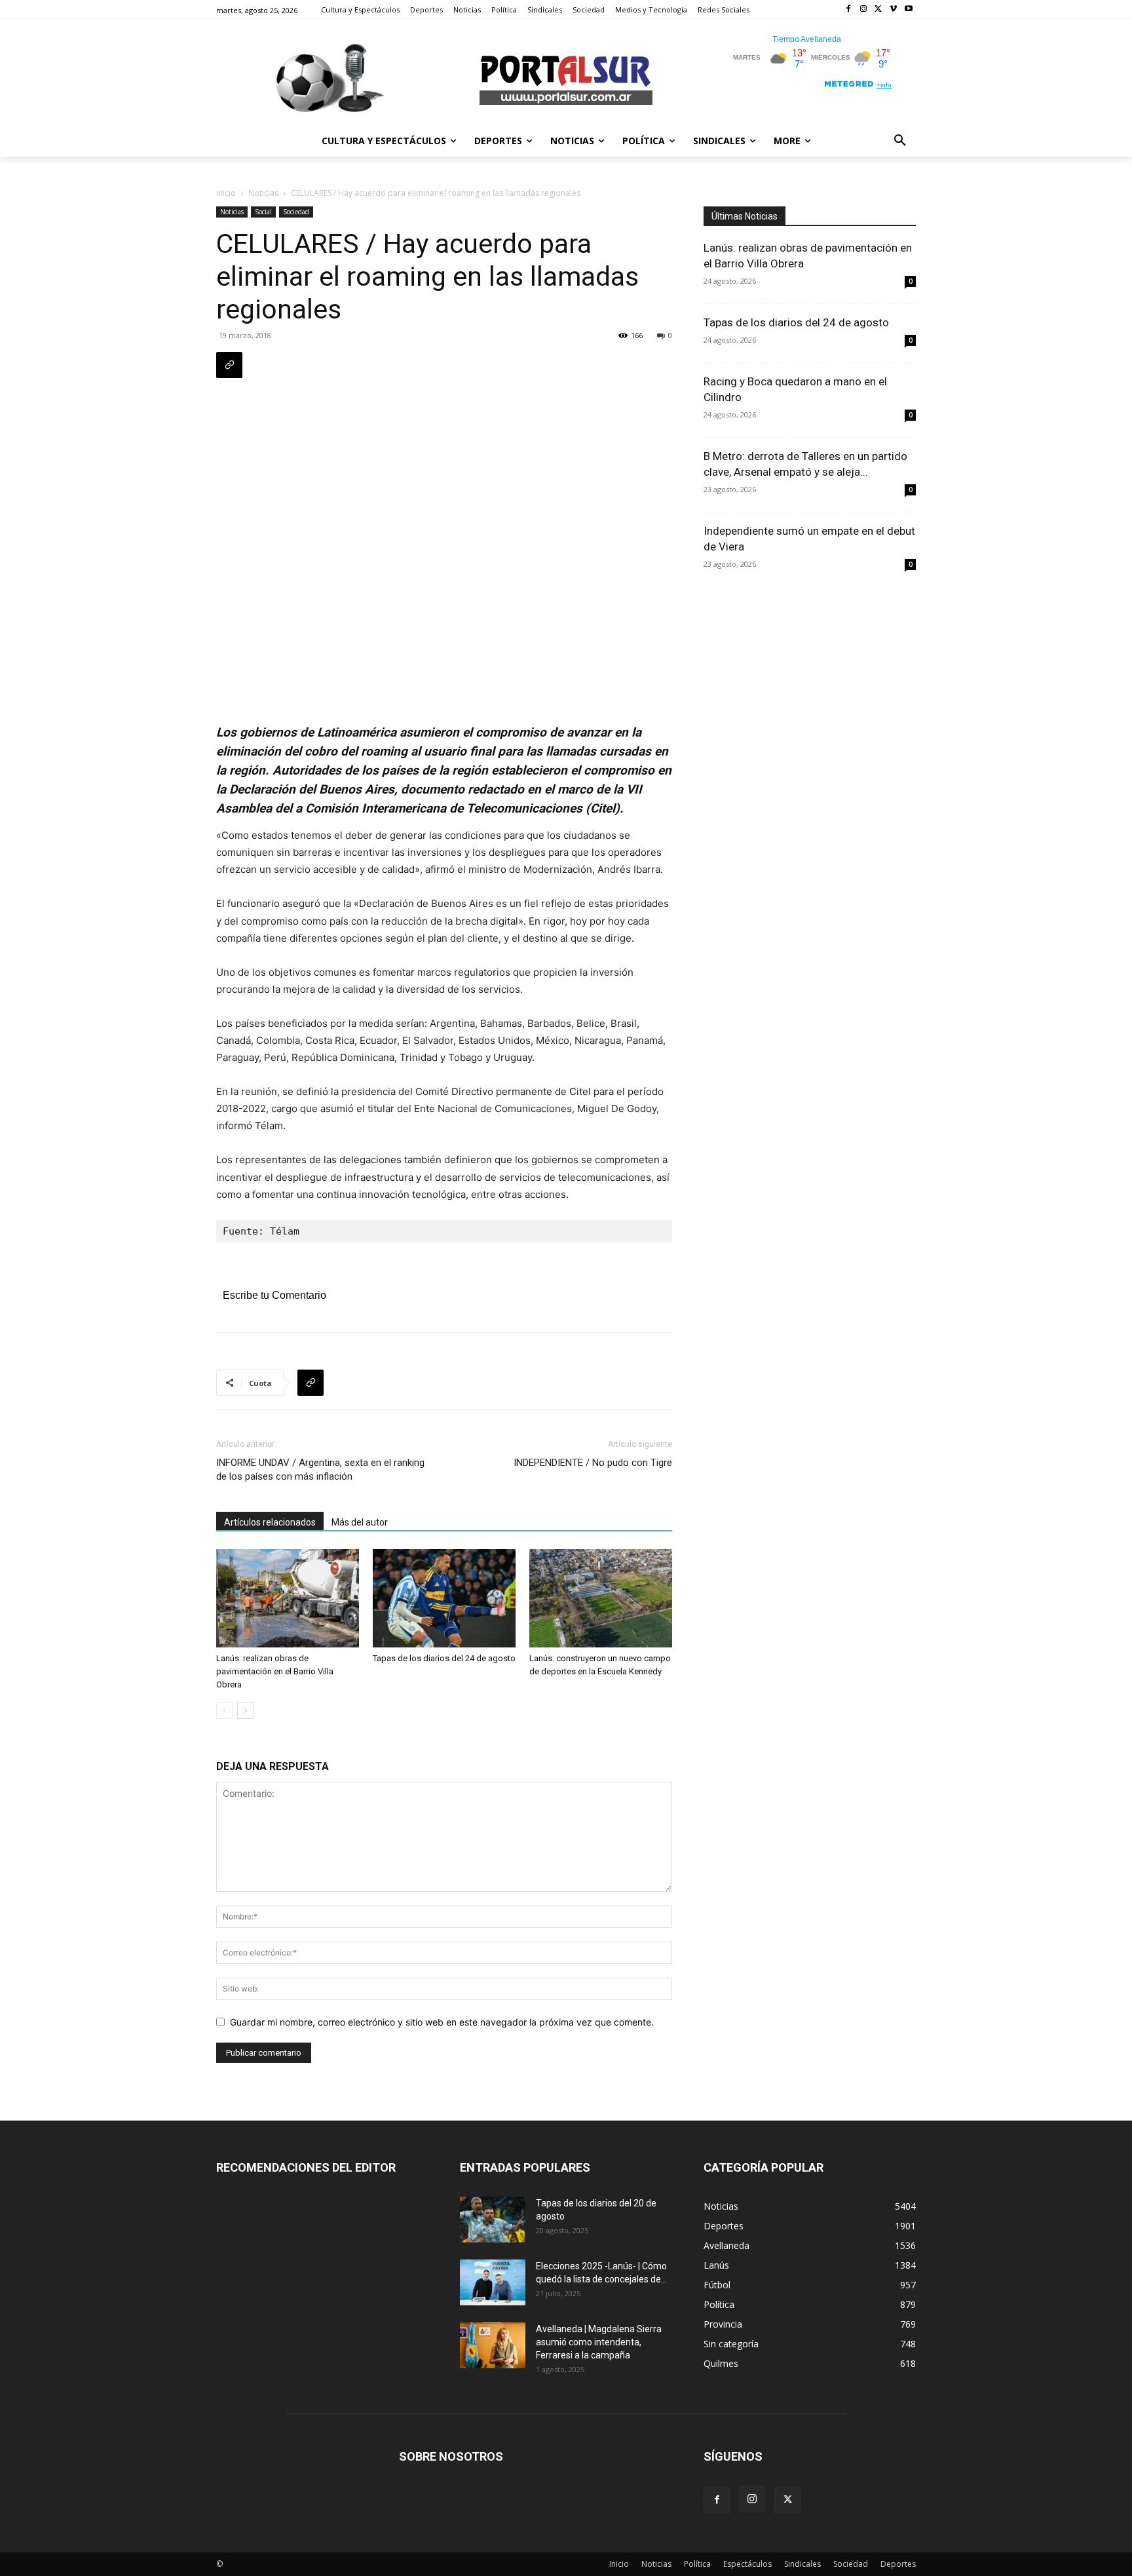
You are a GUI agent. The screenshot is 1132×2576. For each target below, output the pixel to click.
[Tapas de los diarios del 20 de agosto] (493, 2220)
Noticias (263, 193)
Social (263, 212)
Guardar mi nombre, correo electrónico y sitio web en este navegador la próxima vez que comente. (442, 2022)
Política (697, 2564)
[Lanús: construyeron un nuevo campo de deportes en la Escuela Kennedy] (601, 1598)
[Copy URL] (229, 365)
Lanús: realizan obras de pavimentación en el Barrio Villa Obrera (275, 1671)
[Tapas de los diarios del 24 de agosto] (444, 1598)
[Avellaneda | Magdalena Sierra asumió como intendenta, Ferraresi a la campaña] (493, 2345)
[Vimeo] (893, 10)
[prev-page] (224, 1711)
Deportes (898, 2564)
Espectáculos (747, 2564)
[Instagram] (864, 10)
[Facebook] (849, 10)
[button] (900, 141)
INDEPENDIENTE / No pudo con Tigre (593, 1463)
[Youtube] (908, 10)
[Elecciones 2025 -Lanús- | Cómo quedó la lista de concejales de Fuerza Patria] (493, 2282)
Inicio (226, 193)
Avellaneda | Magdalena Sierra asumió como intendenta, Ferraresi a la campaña (599, 2342)
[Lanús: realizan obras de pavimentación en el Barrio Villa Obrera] (288, 1598)
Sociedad (296, 212)
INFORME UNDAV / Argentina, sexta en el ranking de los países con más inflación (320, 1470)
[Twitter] (879, 10)
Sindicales (802, 2564)
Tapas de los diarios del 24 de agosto (444, 1658)
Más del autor (360, 1522)
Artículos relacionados (270, 1522)
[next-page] (245, 1711)
